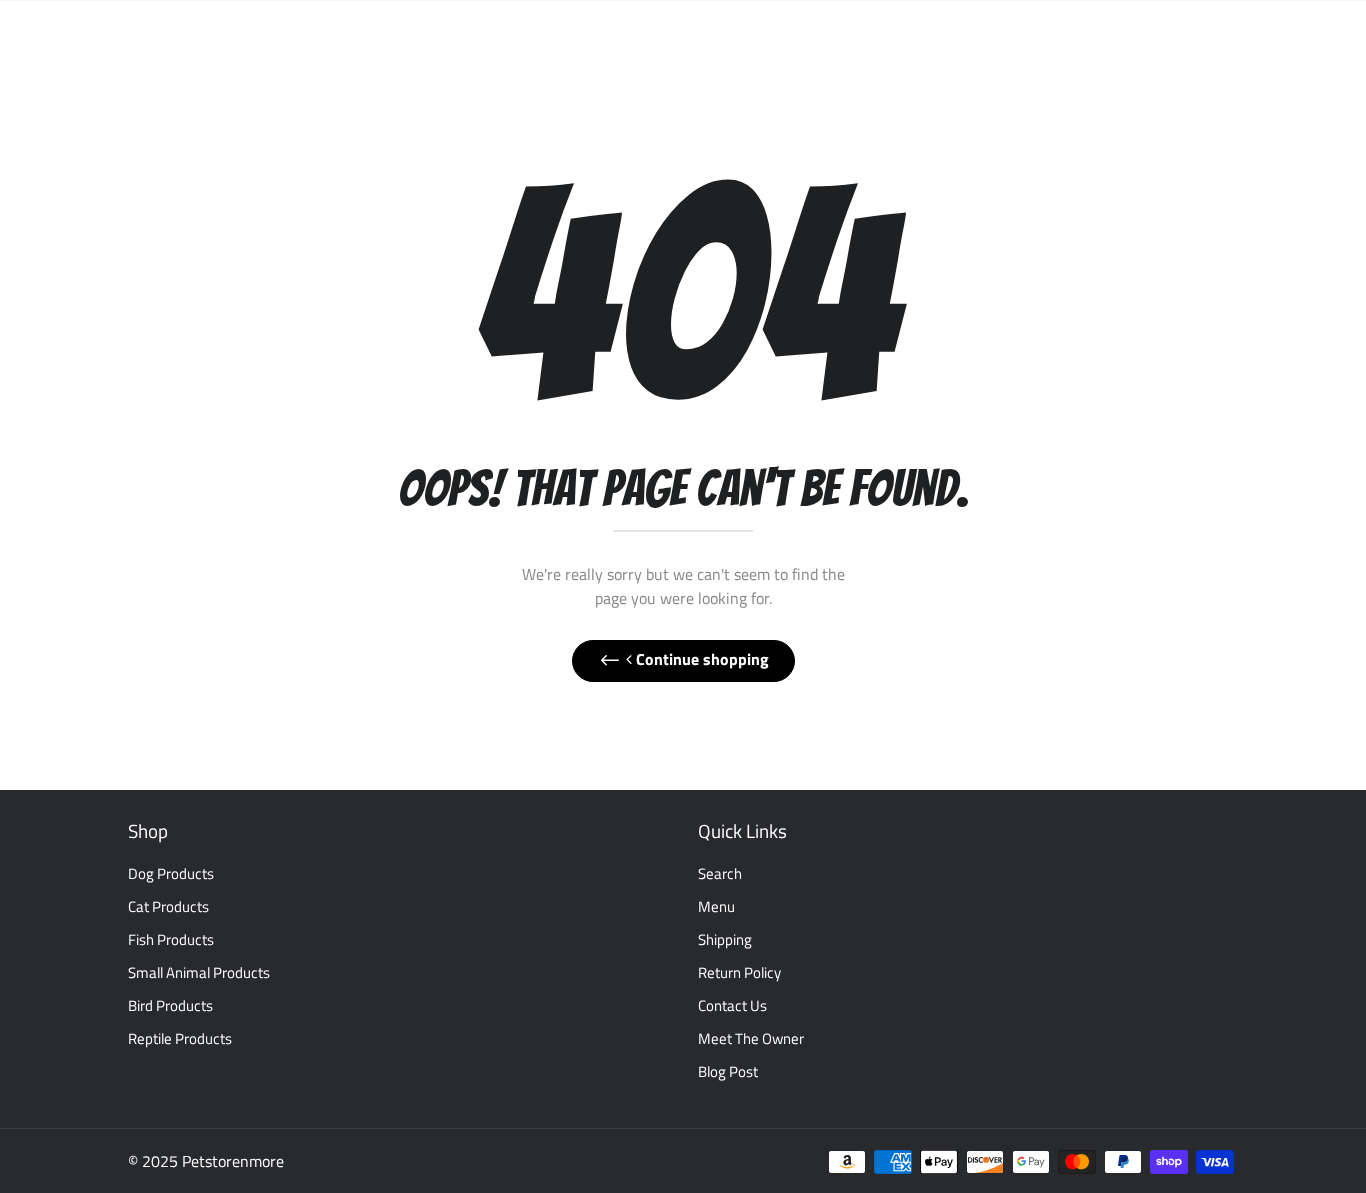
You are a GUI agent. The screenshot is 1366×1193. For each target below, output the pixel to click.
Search (720, 873)
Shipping (725, 939)
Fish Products (171, 939)
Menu (716, 906)
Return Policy (739, 972)
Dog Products (171, 873)
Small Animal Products (199, 972)
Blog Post (728, 1071)
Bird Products (170, 1005)
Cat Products (168, 906)
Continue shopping (700, 659)
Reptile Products (180, 1038)
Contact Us (732, 1005)
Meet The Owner (751, 1038)
